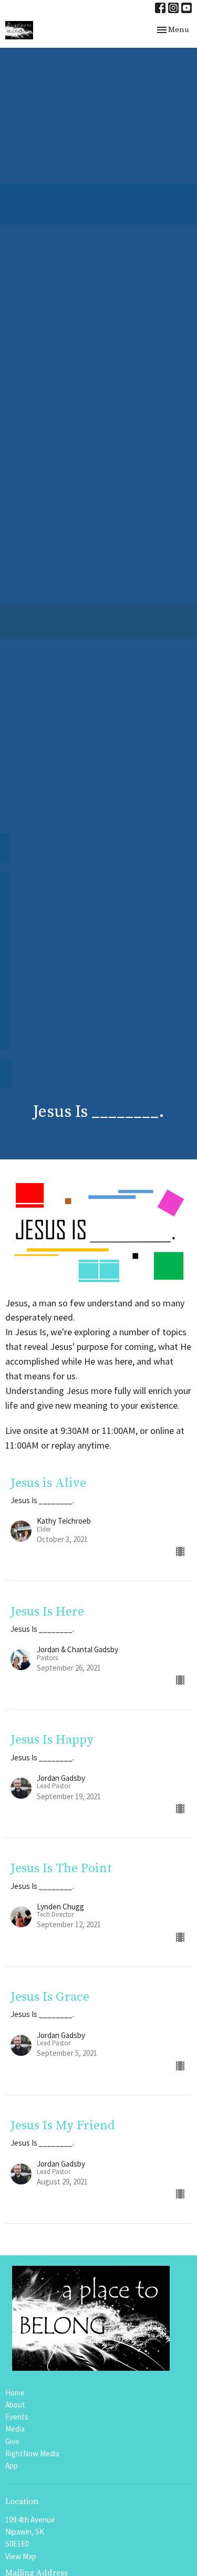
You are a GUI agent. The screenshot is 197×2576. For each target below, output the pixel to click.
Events (17, 2417)
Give (12, 2441)
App (12, 2466)
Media (15, 2429)
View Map (21, 2556)
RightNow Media (32, 2453)
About (15, 2405)
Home (15, 2393)
